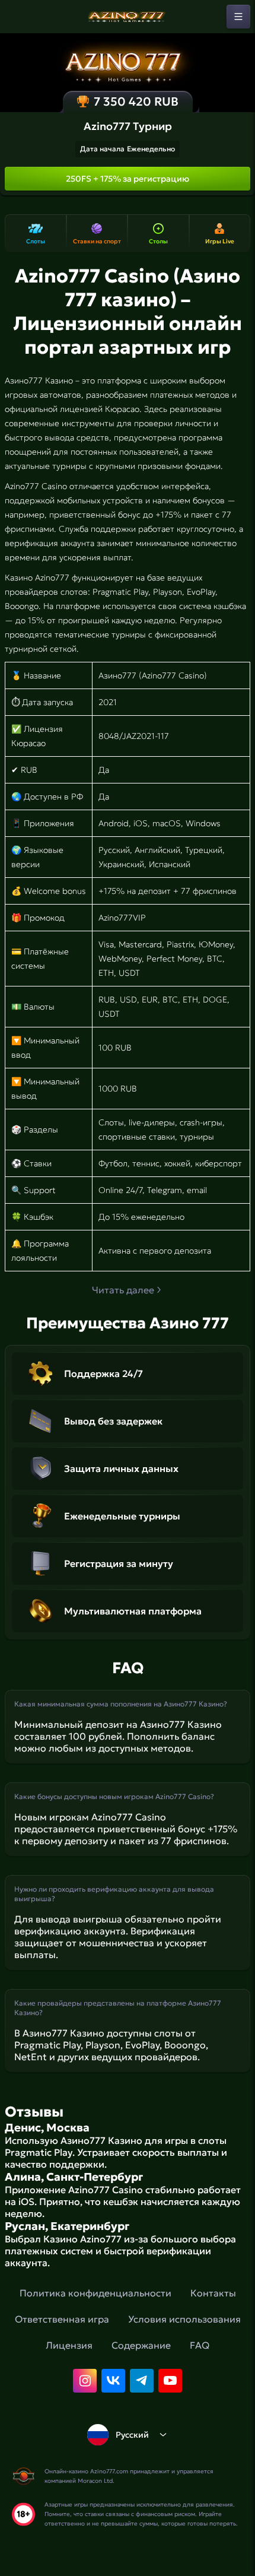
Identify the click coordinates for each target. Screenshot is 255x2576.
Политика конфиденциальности (95, 2293)
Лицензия (69, 2345)
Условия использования (184, 2319)
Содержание (141, 2345)
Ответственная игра (62, 2319)
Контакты (213, 2293)
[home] (128, 17)
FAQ (200, 2345)
